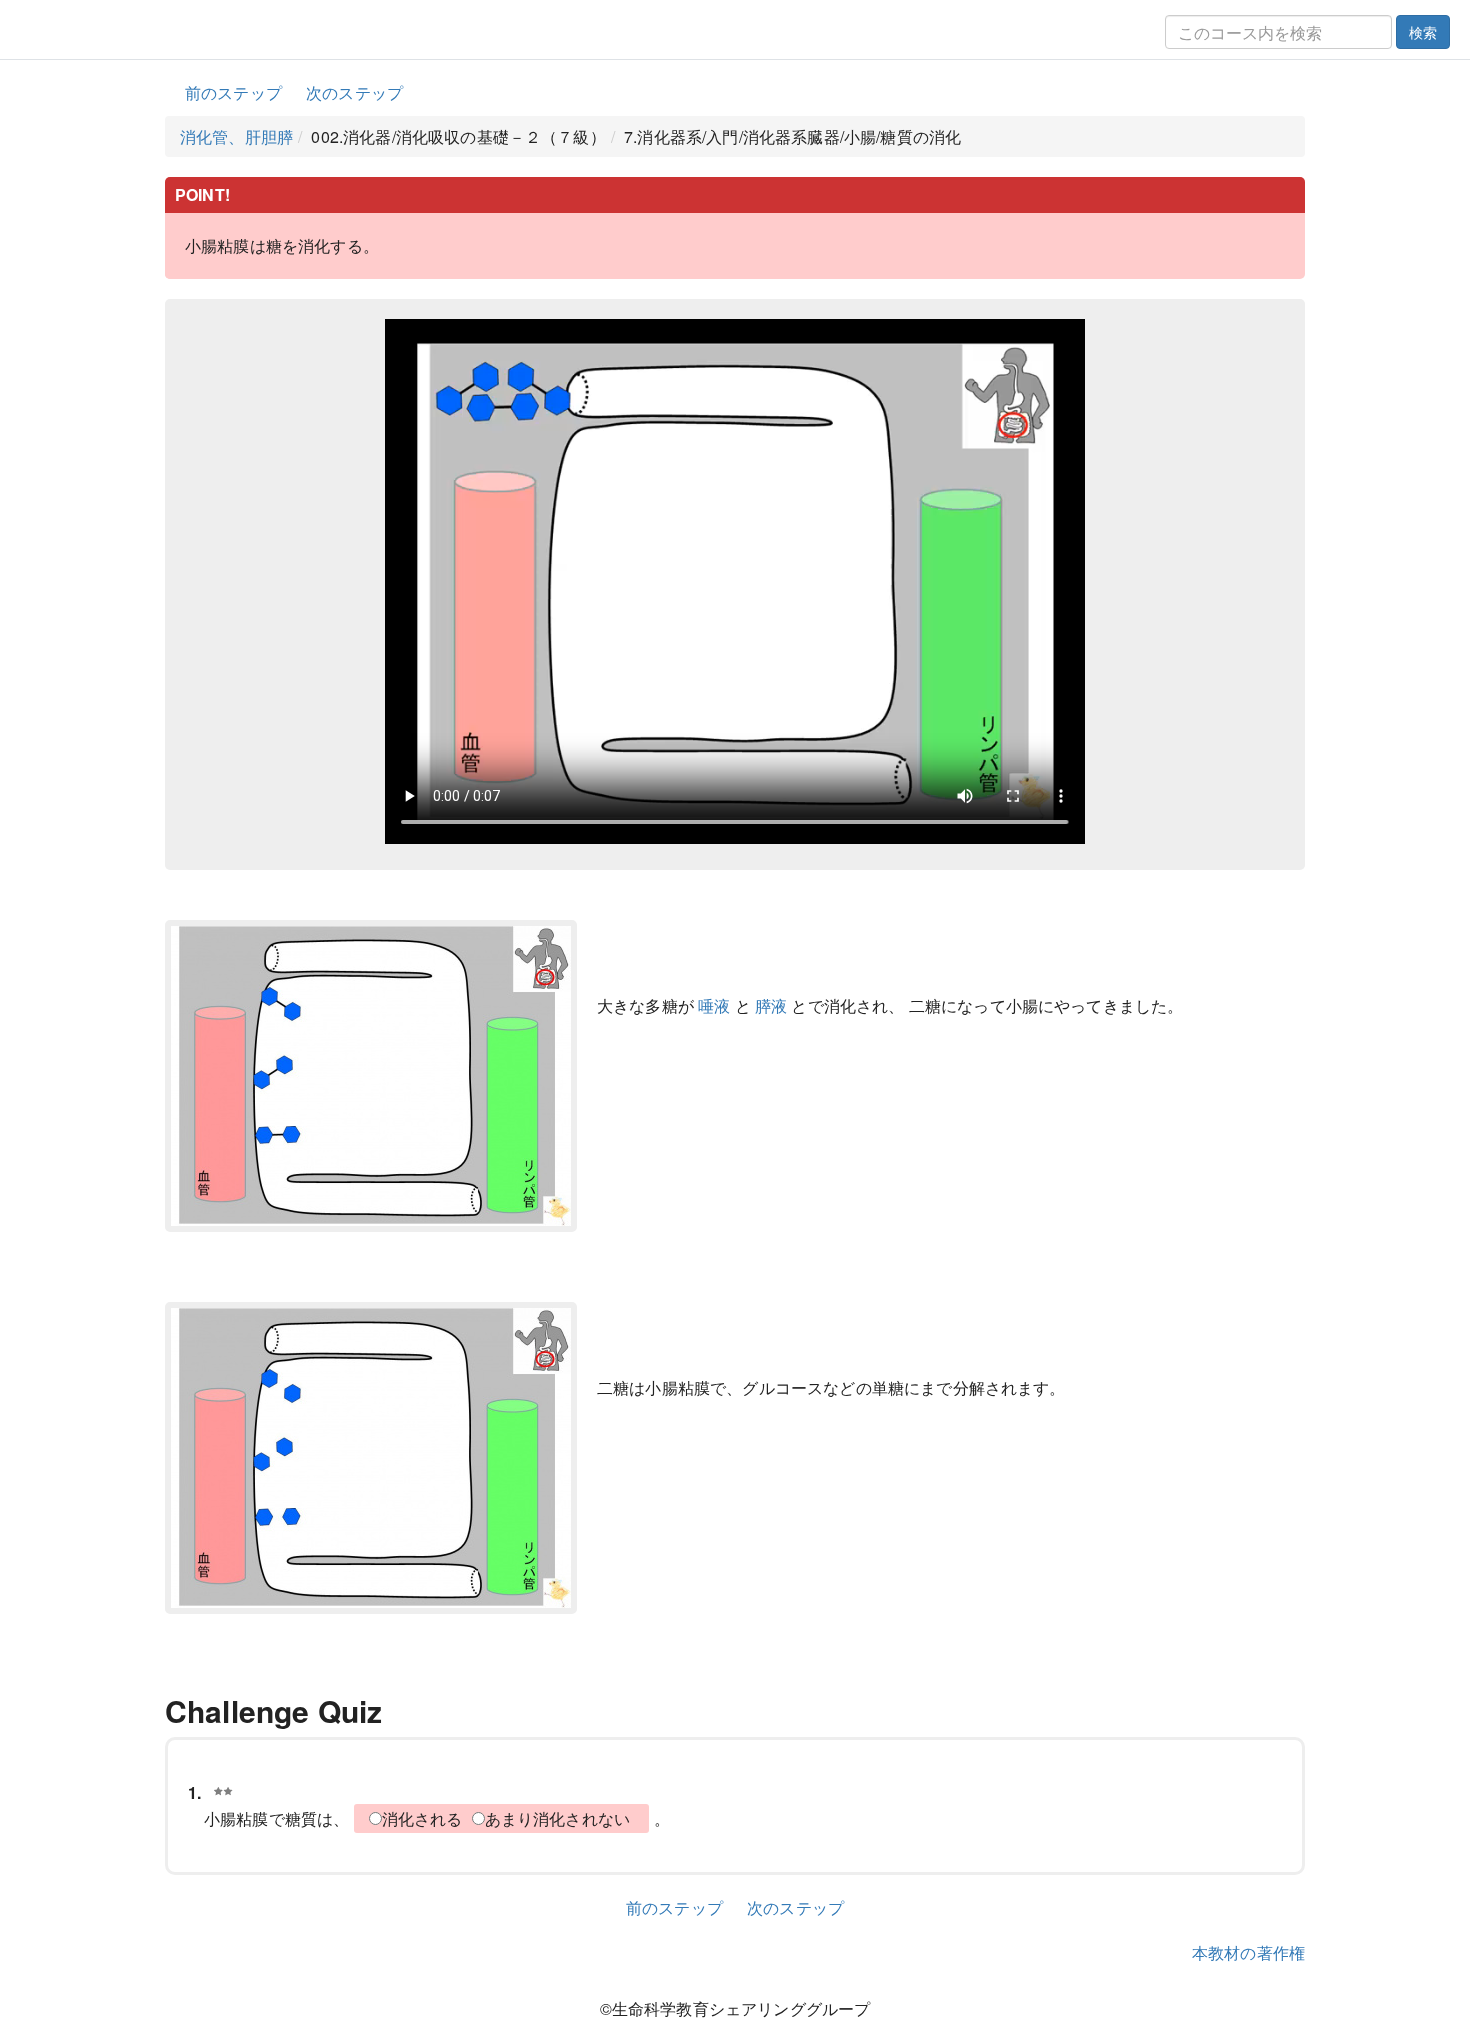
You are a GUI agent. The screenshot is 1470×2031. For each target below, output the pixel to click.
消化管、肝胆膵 (236, 136)
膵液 (771, 1005)
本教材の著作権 (1248, 1952)
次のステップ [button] (354, 92)
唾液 (714, 1005)
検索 (1423, 32)
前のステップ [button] (233, 92)
